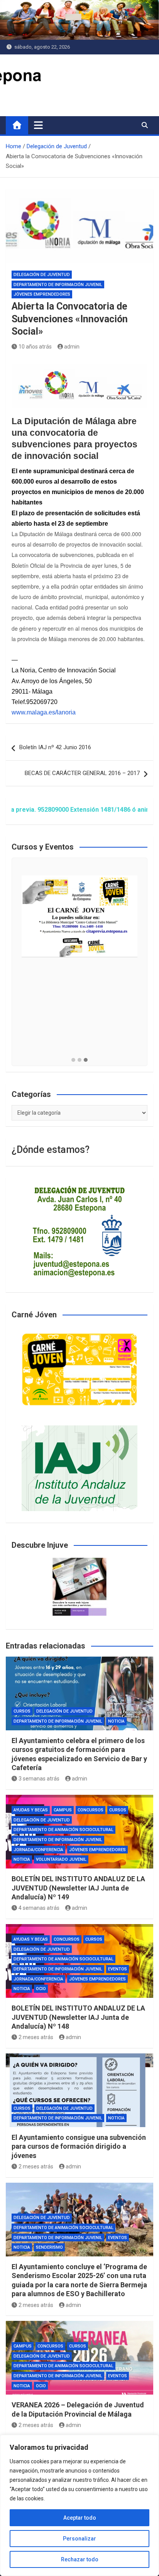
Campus (63, 1810)
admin (72, 347)
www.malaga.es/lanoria (44, 712)
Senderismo (49, 2247)
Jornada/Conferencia (38, 1850)
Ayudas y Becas (31, 1810)
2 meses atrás (36, 2037)
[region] (79, 2505)
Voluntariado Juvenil (61, 1859)
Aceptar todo (80, 2518)
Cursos (22, 1711)
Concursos (90, 1810)
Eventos (118, 1969)
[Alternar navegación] (38, 125)
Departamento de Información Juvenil (58, 285)
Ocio (41, 1989)
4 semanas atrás (39, 1908)
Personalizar (79, 2539)
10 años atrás (35, 347)
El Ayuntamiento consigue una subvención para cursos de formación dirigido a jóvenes (79, 2146)
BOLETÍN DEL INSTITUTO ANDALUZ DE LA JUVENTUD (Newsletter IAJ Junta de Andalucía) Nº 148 (78, 2017)
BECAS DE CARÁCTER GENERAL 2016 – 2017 (82, 773)
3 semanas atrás (39, 1779)
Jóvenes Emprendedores (42, 294)
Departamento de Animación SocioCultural (63, 1830)
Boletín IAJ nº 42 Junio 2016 (55, 747)
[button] (73, 1060)
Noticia (116, 1721)
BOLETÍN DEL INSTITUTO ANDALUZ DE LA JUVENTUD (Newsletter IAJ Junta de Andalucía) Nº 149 (78, 1888)
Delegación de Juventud (42, 275)
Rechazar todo (80, 2559)
